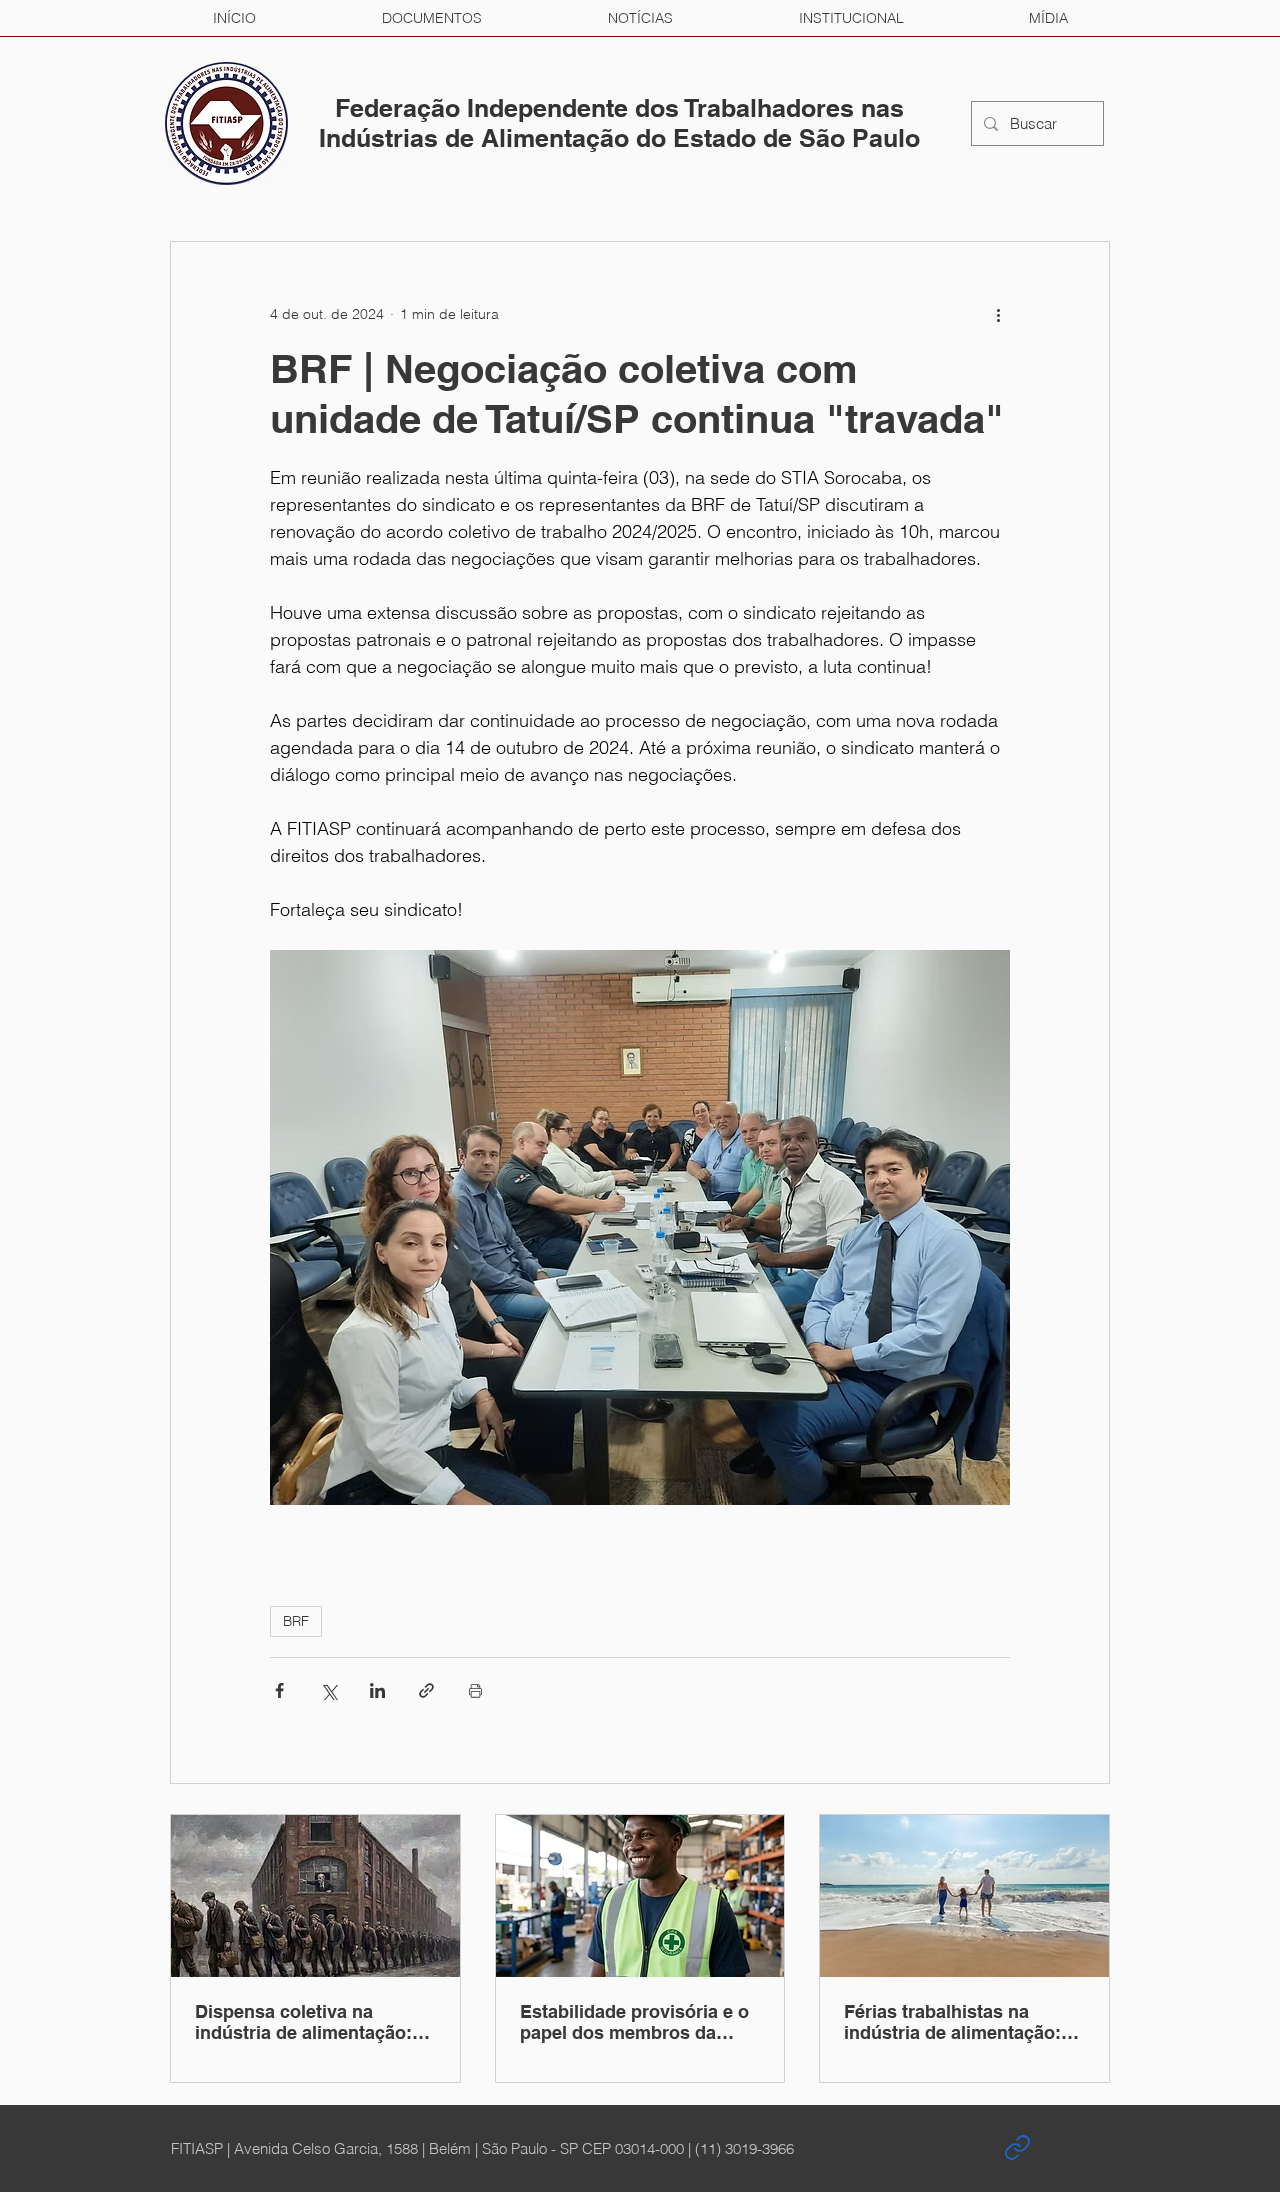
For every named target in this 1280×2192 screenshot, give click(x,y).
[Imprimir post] (475, 1690)
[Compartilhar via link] (426, 1690)
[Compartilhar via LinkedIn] (377, 1690)
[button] (432, 18)
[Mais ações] (998, 314)
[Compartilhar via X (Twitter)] (328, 1690)
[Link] (1017, 2148)
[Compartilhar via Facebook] (279, 1690)
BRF (296, 1621)
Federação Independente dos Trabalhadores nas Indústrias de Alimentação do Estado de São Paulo (619, 123)
